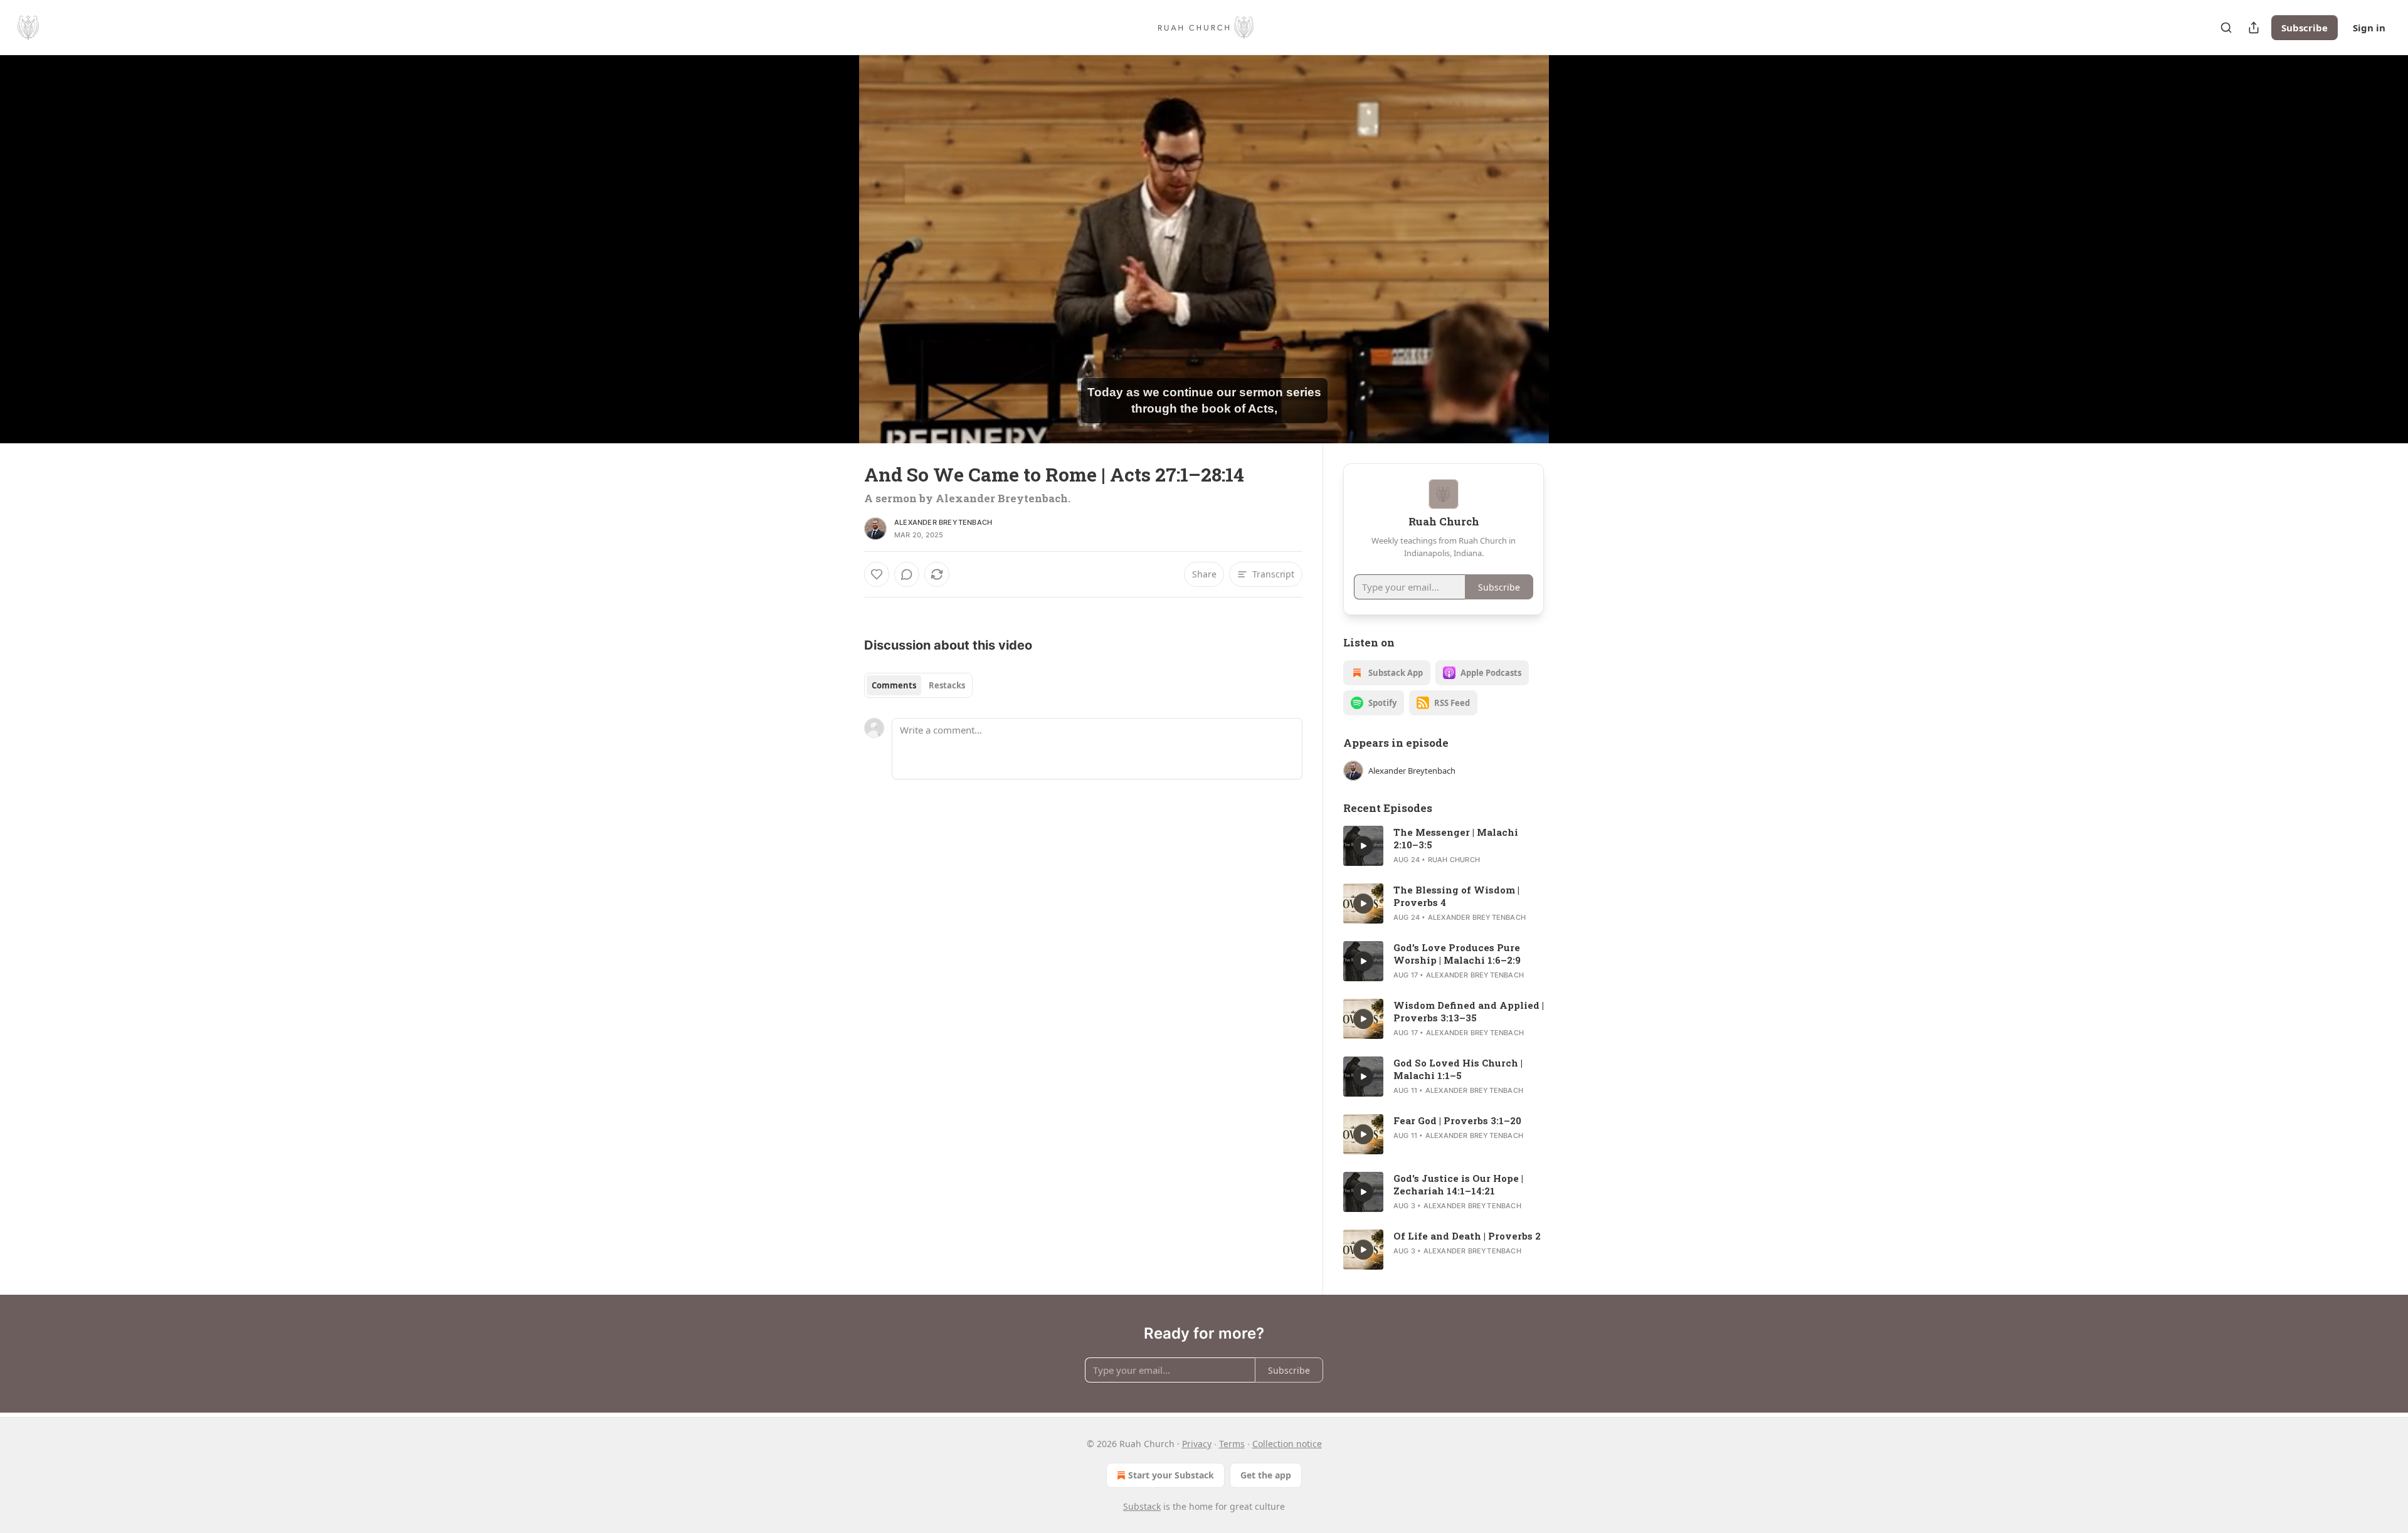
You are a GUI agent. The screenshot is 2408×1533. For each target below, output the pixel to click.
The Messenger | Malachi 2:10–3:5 (1456, 838)
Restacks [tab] (947, 685)
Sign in (2369, 28)
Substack (1142, 1506)
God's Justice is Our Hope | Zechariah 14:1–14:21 (1458, 1184)
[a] (1363, 846)
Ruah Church (1454, 860)
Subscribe (2305, 28)
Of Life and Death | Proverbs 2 (1467, 1236)
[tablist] (918, 685)
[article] (1444, 846)
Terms (1232, 1444)
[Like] (877, 574)
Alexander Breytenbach (943, 522)
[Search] (2226, 28)
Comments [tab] (894, 685)
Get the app (1266, 1475)
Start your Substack (1171, 1475)
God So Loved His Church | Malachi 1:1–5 (1458, 1069)
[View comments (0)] (1575, 249)
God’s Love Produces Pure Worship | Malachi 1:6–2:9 (1457, 954)
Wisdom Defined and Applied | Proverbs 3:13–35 (1469, 1011)
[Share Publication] (2254, 28)
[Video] (834, 235)
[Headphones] (834, 263)
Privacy (1197, 1444)
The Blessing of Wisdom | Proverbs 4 (1456, 896)
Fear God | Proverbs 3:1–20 (1457, 1120)
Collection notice (1287, 1444)
